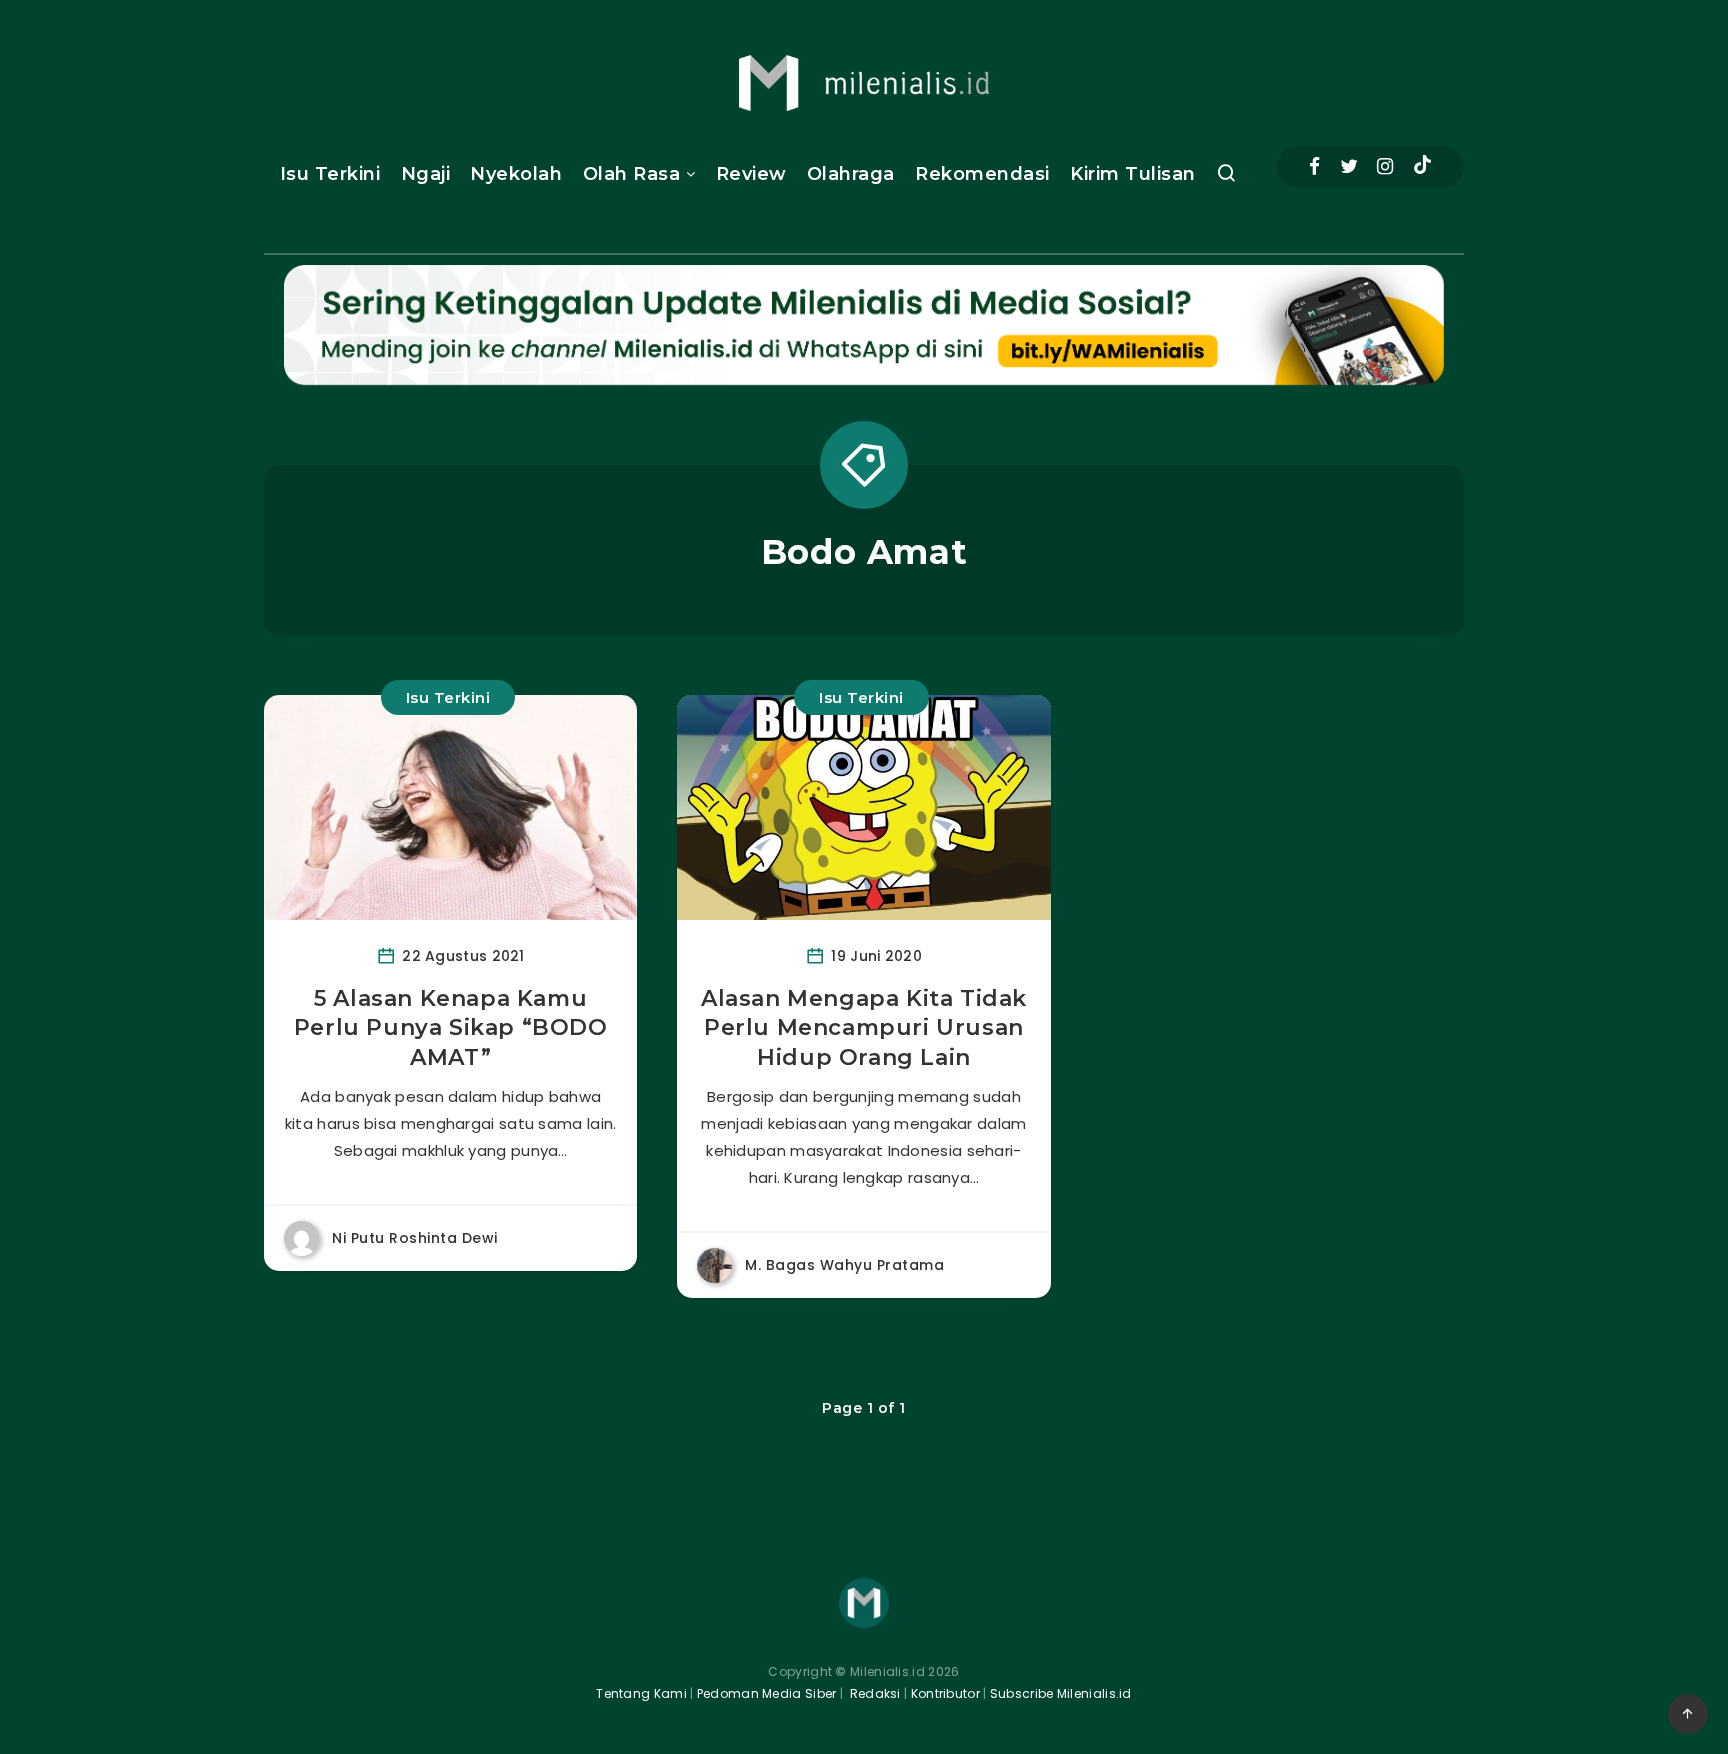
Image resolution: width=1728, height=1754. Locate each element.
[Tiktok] (1422, 167)
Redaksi (873, 1693)
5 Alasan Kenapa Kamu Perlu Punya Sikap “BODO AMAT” (451, 1028)
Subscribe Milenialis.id (1059, 1693)
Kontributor (947, 1693)
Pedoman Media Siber (767, 1693)
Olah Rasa (632, 174)
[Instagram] (1385, 166)
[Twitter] (1349, 166)
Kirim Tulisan (1133, 174)
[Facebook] (1314, 166)
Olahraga (851, 174)
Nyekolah (516, 174)
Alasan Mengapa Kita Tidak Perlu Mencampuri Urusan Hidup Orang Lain (864, 1028)
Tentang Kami (641, 1693)
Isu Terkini (330, 174)
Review (751, 174)
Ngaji (426, 174)
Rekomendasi (982, 174)
